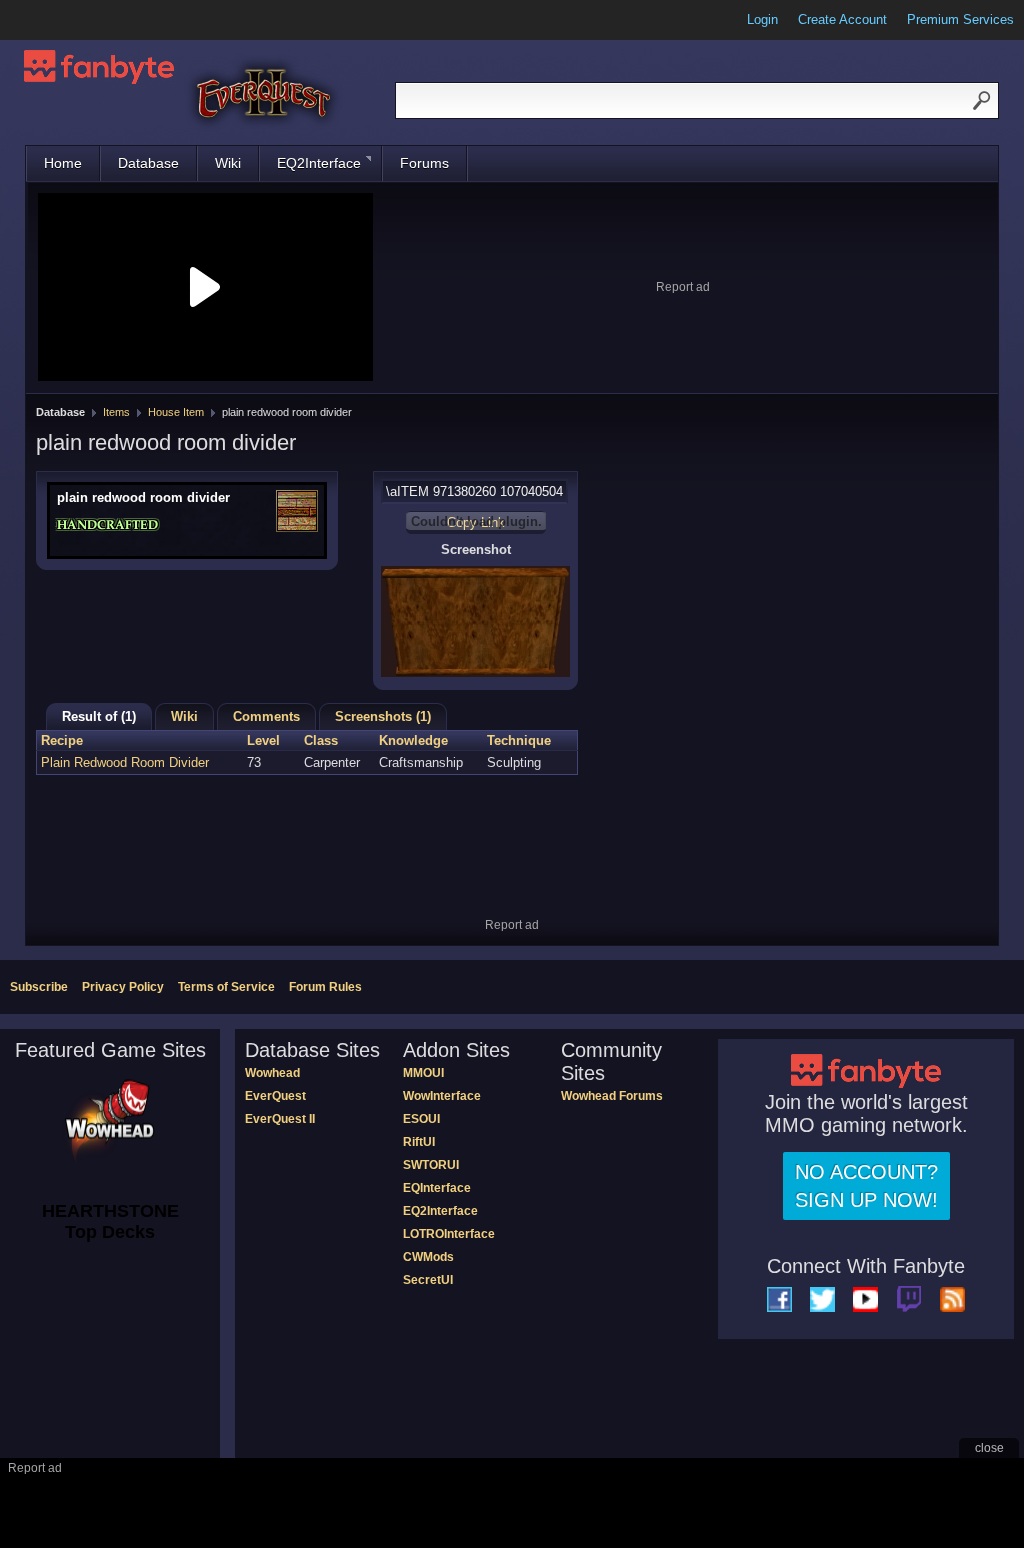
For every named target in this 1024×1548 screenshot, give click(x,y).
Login (762, 19)
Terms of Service (226, 987)
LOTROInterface (449, 1234)
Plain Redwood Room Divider (125, 762)
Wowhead (272, 1073)
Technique (519, 740)
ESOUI (421, 1119)
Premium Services (960, 19)
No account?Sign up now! (866, 1186)
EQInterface (437, 1188)
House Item (176, 412)
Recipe (62, 740)
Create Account (842, 19)
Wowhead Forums (612, 1096)
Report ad (683, 287)
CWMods (428, 1257)
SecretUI (428, 1280)
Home (63, 163)
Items (116, 412)
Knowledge (413, 740)
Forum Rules (325, 987)
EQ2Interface (319, 163)
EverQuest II (280, 1119)
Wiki (228, 163)
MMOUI (423, 1073)
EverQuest (275, 1096)
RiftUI (419, 1142)
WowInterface (442, 1096)
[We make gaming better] (64, 20)
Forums (424, 163)
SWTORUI (431, 1165)
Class (321, 740)
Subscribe (39, 987)
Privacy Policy (123, 987)
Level (263, 740)
